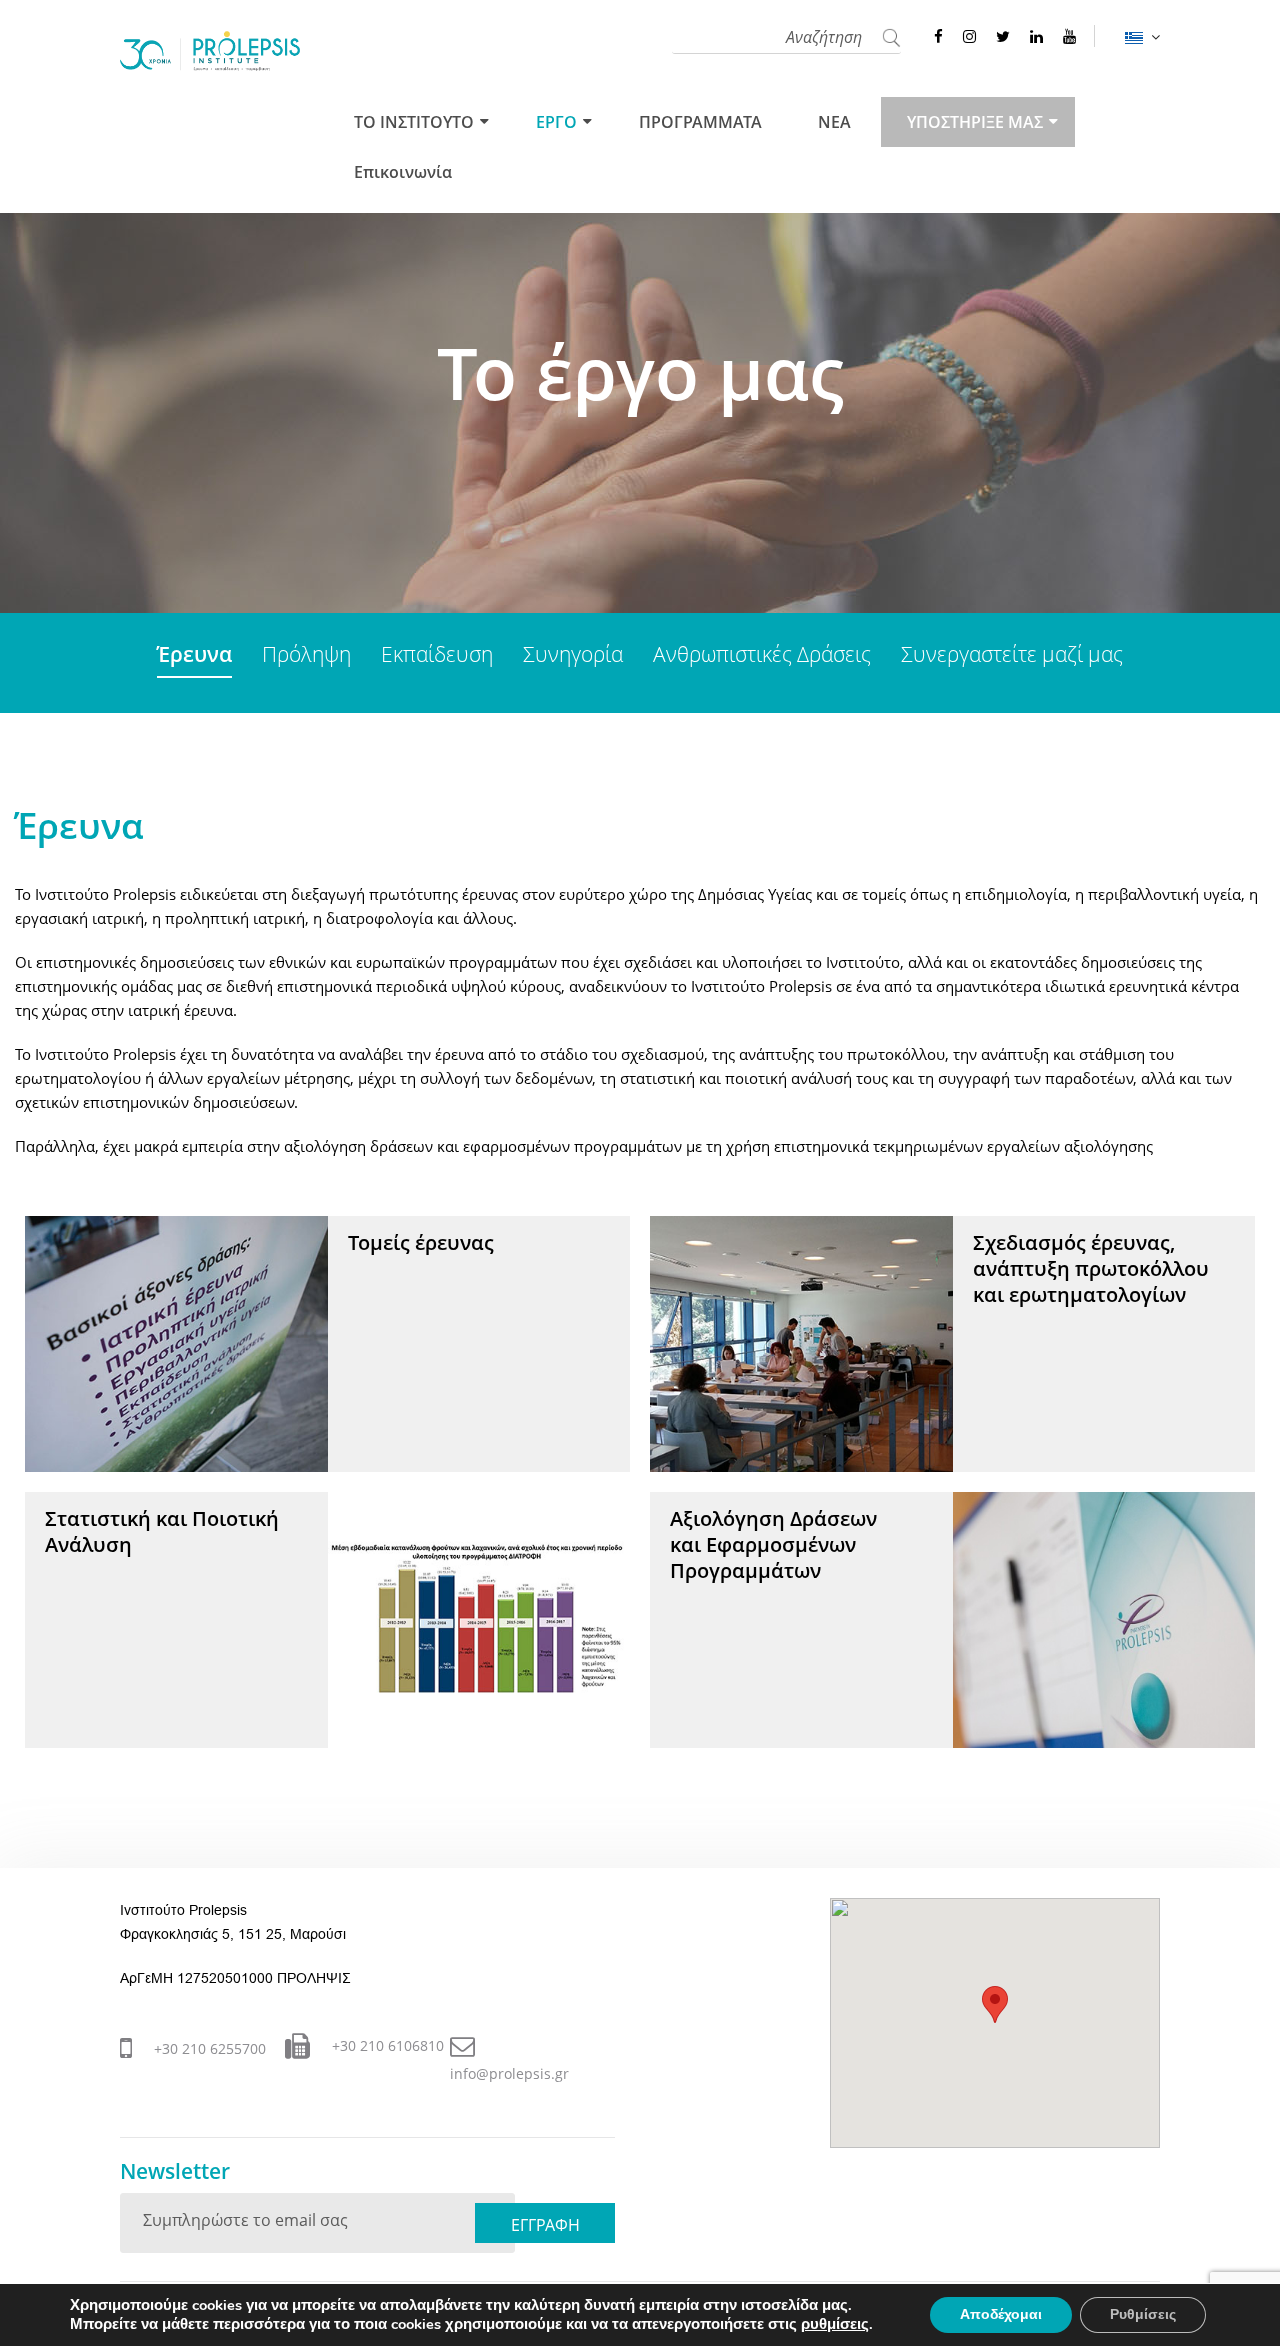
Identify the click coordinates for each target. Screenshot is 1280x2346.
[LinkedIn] (1036, 36)
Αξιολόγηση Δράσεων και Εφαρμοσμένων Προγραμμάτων (773, 1544)
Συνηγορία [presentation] (573, 654)
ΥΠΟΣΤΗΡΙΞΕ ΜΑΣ (975, 122)
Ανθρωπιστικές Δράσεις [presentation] (762, 654)
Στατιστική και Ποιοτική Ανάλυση (162, 1531)
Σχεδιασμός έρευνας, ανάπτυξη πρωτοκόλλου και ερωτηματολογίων (1091, 1268)
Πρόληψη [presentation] (306, 654)
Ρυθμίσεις (1143, 2314)
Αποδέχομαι (1001, 2314)
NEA (834, 122)
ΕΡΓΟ (556, 122)
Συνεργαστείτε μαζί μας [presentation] (1012, 654)
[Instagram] (969, 36)
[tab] (194, 656)
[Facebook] (938, 36)
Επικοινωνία (403, 172)
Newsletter (175, 2171)
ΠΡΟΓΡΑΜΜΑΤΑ (700, 122)
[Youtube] (1069, 36)
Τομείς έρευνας (421, 1242)
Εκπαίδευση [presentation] (437, 654)
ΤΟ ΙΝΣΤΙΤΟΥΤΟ (414, 122)
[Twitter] (1003, 36)
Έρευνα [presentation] (194, 654)
